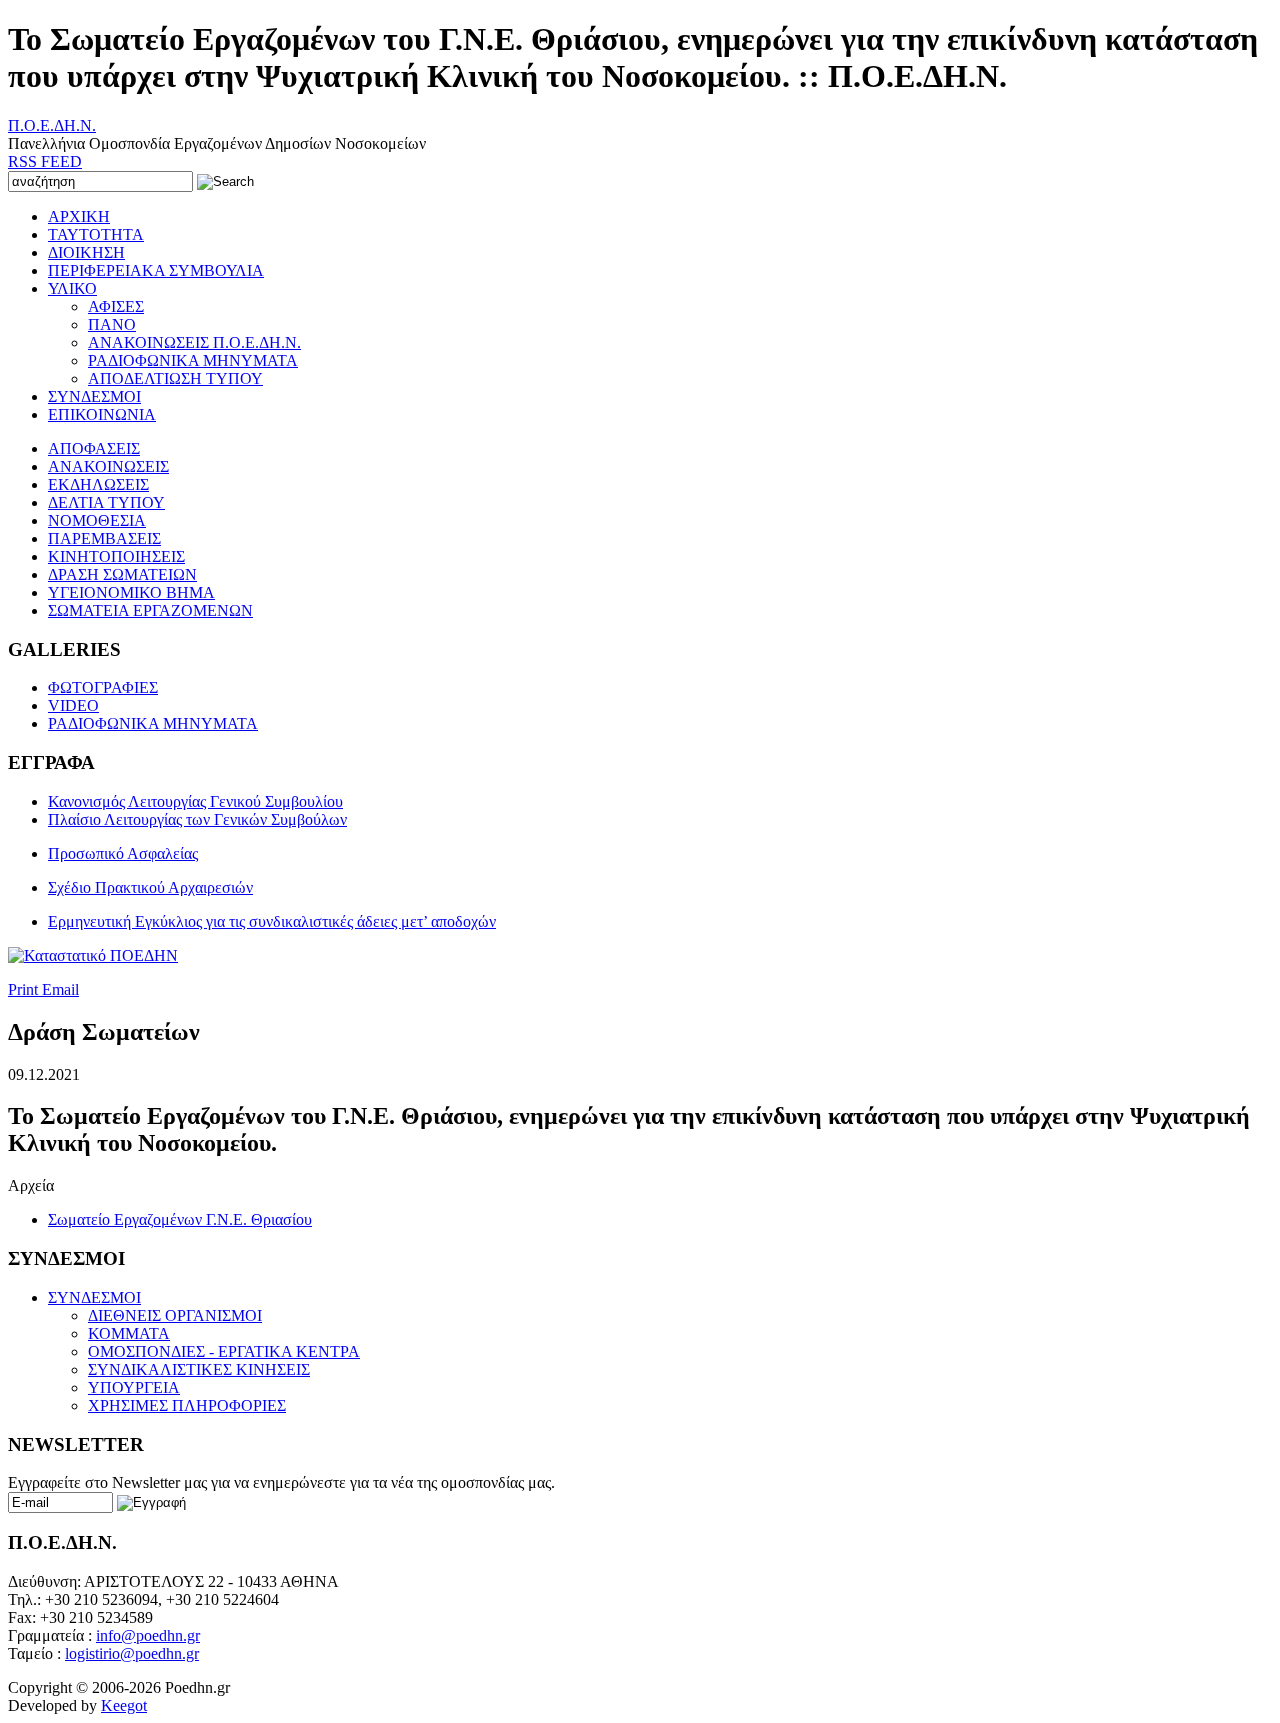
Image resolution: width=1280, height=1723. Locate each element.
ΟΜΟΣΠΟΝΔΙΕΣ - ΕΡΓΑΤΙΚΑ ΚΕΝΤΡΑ (224, 1351)
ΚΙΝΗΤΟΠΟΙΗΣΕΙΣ (116, 556)
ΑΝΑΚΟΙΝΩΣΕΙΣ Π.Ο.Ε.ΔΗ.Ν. (194, 342)
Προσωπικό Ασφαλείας (123, 853)
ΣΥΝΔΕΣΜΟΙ (94, 396)
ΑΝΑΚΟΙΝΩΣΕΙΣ (108, 466)
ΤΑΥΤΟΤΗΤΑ (96, 234)
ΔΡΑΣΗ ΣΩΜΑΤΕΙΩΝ (122, 574)
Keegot (124, 1705)
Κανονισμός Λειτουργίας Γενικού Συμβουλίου (195, 801)
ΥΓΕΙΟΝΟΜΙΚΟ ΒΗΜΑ (131, 592)
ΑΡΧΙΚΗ (79, 216)
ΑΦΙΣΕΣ (116, 306)
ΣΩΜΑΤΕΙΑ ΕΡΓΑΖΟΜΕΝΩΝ (150, 610)
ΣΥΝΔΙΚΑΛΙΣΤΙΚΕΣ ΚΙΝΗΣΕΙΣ (199, 1369)
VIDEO (73, 705)
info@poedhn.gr (148, 1635)
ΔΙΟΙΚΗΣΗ (86, 252)
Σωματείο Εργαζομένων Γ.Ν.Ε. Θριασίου (180, 1219)
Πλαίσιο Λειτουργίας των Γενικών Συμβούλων (197, 819)
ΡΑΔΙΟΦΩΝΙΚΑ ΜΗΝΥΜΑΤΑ (193, 360)
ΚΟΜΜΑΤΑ (129, 1333)
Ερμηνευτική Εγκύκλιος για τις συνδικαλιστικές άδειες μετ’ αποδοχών (272, 921)
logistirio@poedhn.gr (132, 1653)
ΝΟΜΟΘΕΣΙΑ (97, 520)
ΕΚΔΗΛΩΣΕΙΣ (98, 484)
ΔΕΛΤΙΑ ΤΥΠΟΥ (106, 502)
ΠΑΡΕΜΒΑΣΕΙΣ (104, 538)
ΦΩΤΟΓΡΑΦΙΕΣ (103, 687)
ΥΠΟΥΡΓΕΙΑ (134, 1387)
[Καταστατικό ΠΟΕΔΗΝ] (93, 955)
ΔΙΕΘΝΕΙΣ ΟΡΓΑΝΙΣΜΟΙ (175, 1315)
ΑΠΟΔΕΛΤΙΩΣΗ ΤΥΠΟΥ (175, 378)
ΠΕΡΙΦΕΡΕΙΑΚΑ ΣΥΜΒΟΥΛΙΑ (156, 270)
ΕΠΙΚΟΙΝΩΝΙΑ (102, 414)
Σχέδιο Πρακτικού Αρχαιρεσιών (150, 887)
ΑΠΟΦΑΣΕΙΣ (94, 448)
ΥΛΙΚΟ (72, 288)
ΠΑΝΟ (112, 324)
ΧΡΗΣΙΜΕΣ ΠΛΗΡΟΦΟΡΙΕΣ (187, 1405)
